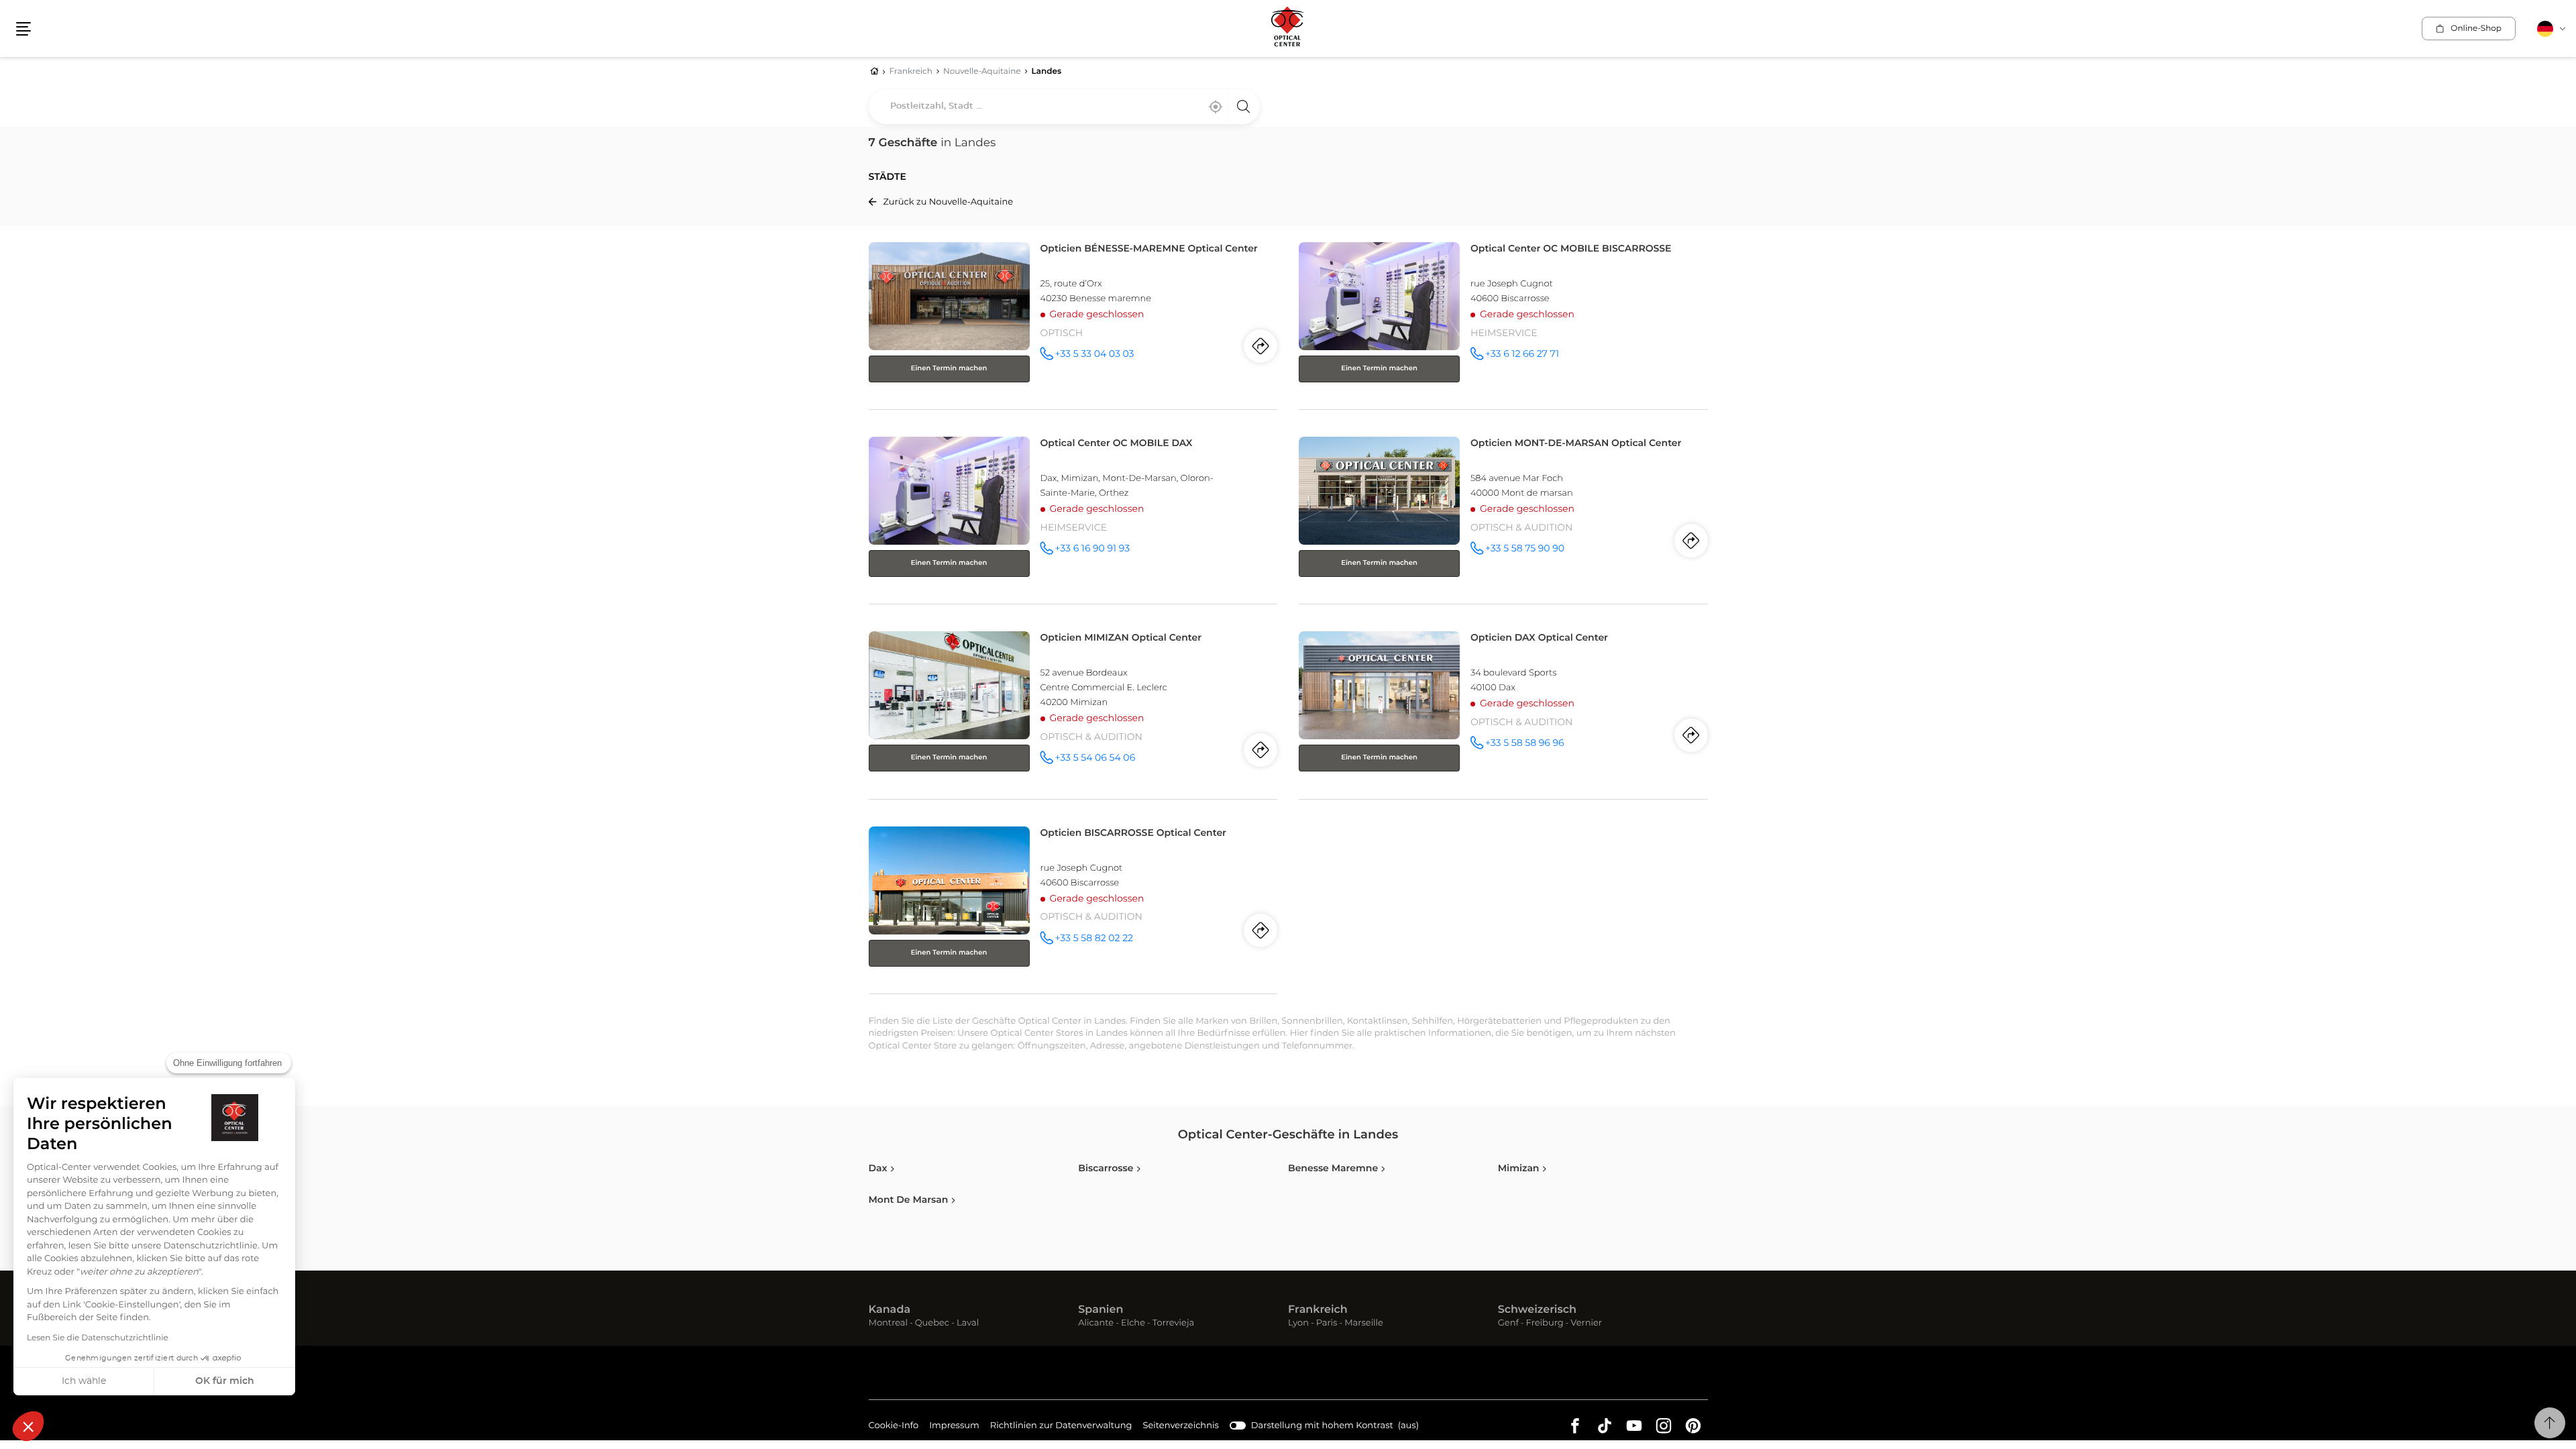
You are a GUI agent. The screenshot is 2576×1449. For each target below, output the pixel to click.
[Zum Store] (1073, 323)
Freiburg (1545, 1324)
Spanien (1101, 1310)
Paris (1327, 1324)
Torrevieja (1173, 1324)
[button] (28, 1426)
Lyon (1298, 1324)
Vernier (1586, 1324)
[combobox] (1064, 107)
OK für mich (225, 1381)
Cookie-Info (894, 1428)
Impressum (954, 1428)
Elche (1133, 1324)
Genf (1508, 1324)
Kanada (890, 1310)
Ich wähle (84, 1381)
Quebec (932, 1324)
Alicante (1096, 1324)
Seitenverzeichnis (1181, 1426)
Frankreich (1318, 1310)
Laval (968, 1324)
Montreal (888, 1324)
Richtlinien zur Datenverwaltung (1061, 1428)
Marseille (1364, 1324)
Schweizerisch (1537, 1310)
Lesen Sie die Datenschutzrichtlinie (98, 1338)
